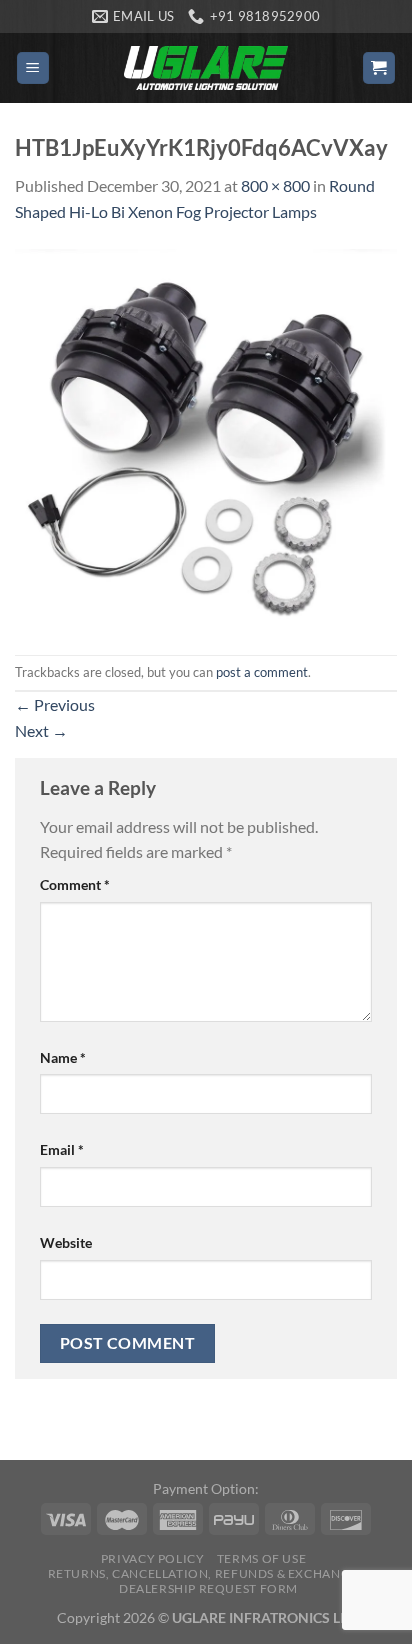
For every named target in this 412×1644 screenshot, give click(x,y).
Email (62, 1149)
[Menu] (33, 68)
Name (63, 1057)
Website (66, 1242)
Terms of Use (261, 1558)
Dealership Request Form (208, 1588)
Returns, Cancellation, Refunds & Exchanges (206, 1573)
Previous (55, 704)
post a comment (262, 672)
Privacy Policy (153, 1558)
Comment (75, 884)
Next (41, 730)
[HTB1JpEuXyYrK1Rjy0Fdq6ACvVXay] (206, 437)
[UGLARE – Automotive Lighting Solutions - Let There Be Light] (206, 67)
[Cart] (379, 68)
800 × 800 (275, 185)
